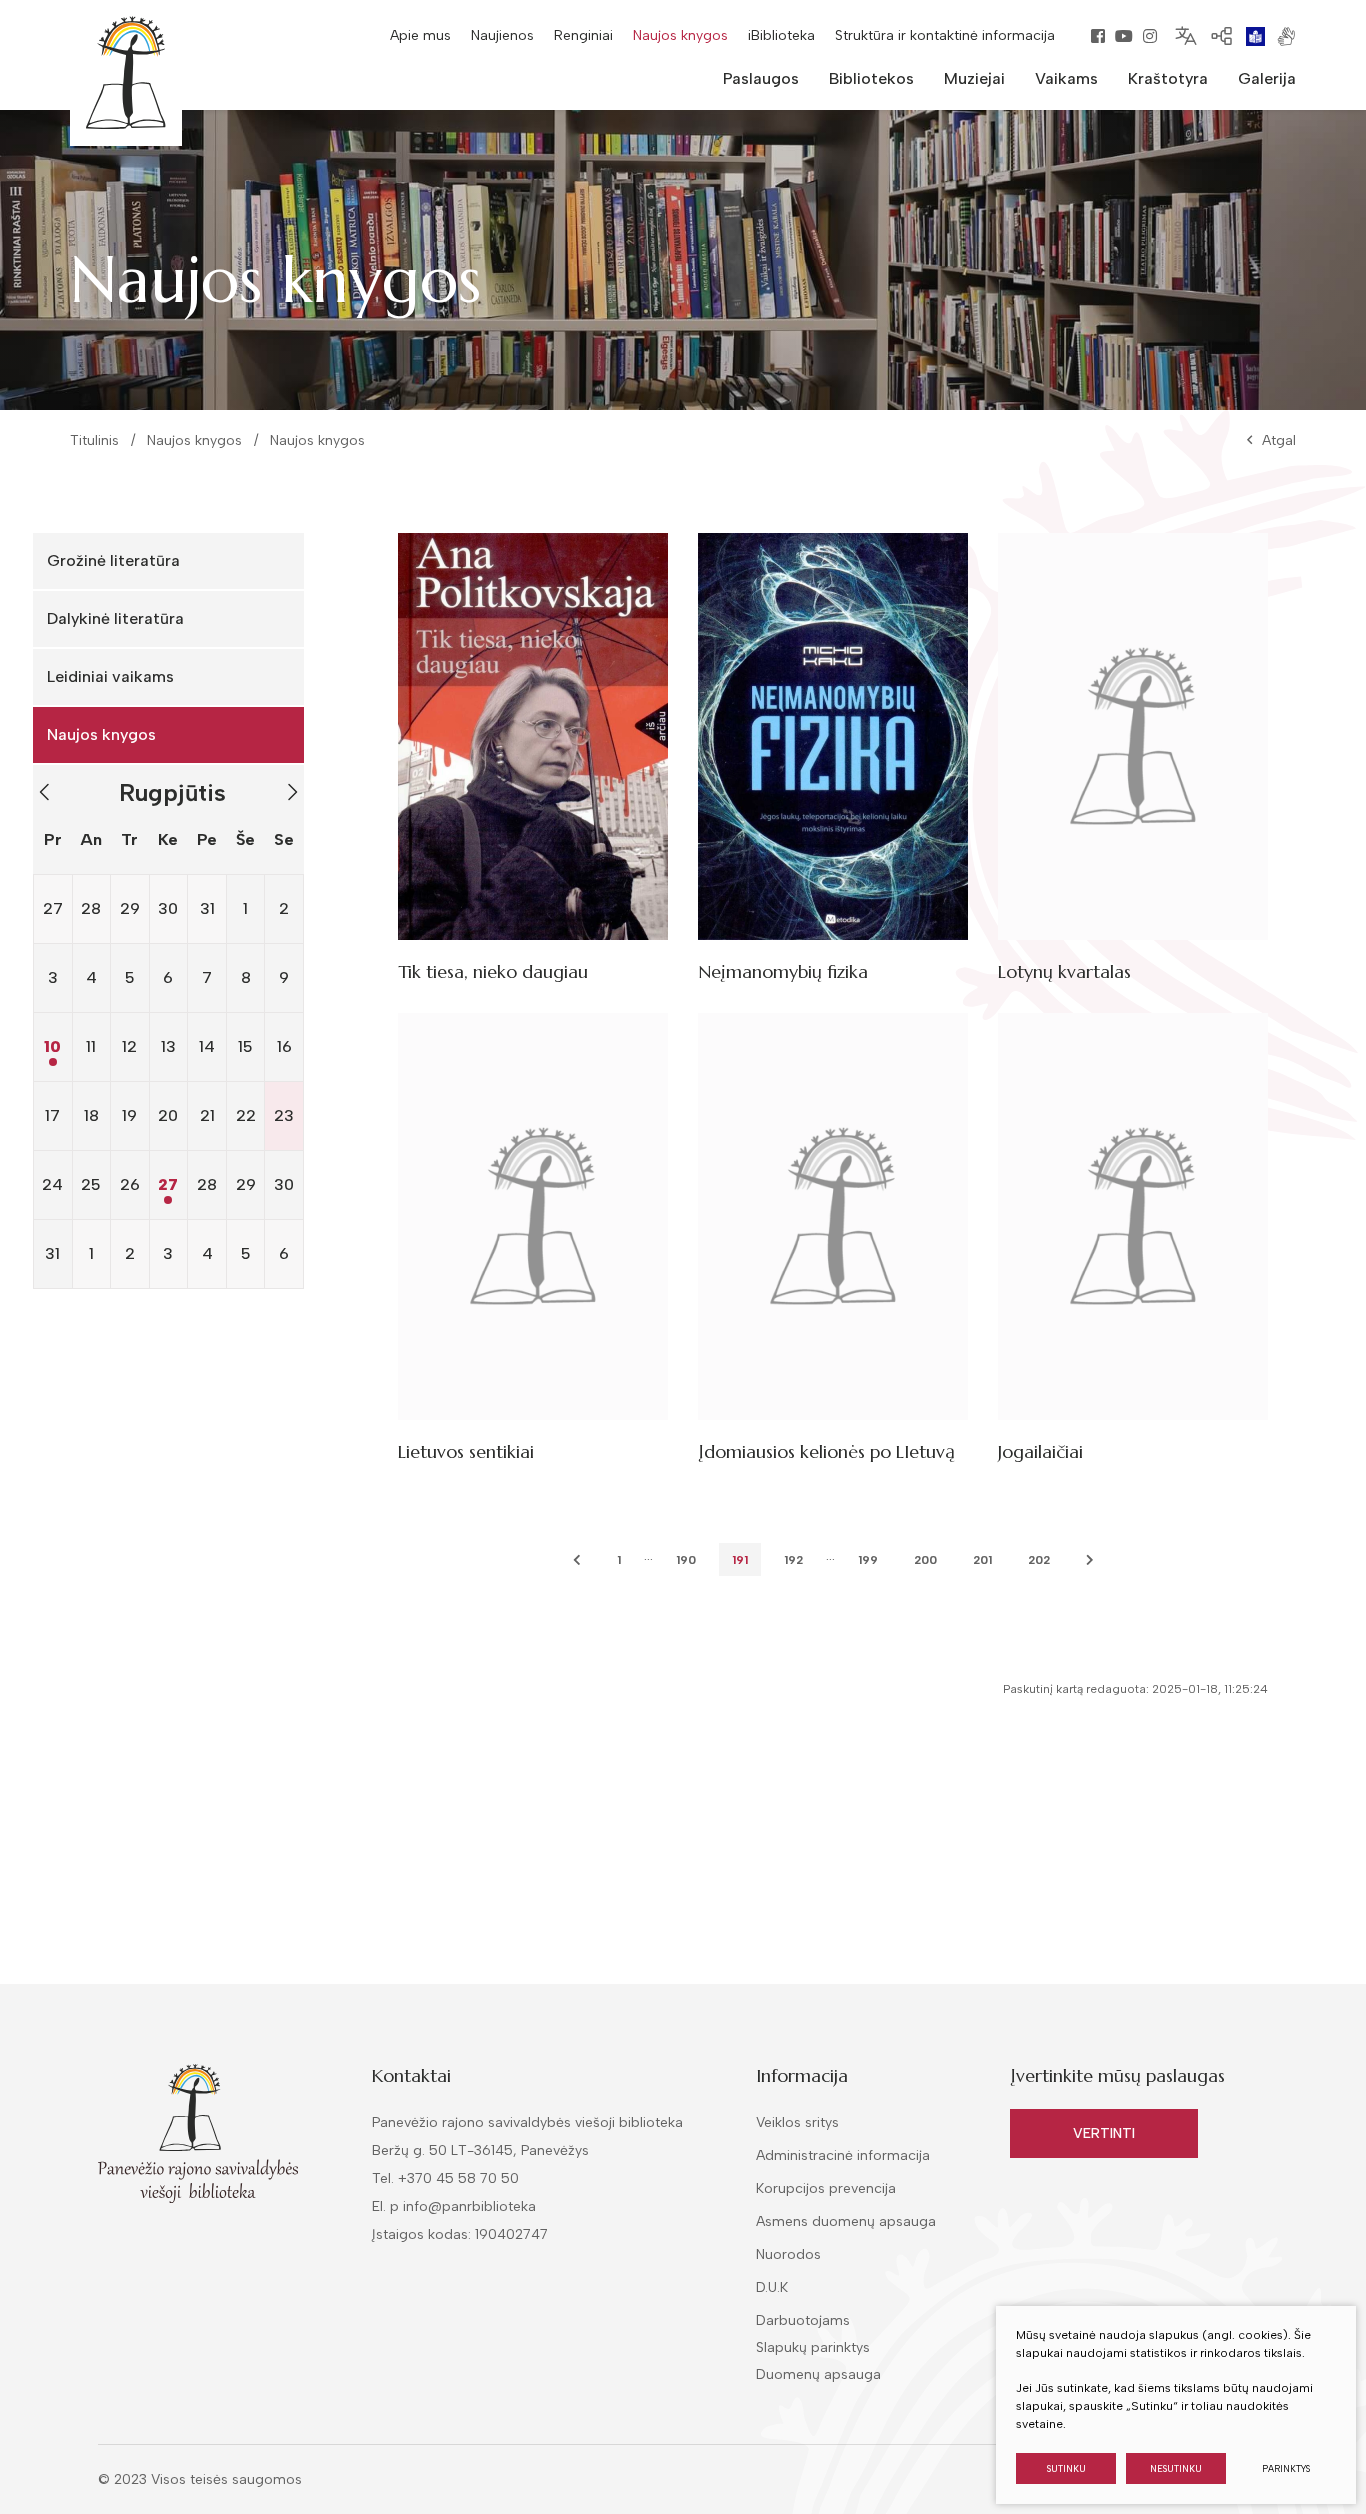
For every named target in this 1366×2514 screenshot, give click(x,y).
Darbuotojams (803, 2320)
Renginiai (583, 35)
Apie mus (420, 35)
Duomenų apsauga (818, 2374)
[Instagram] (1150, 36)
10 (52, 1046)
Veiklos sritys (797, 2122)
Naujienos (502, 35)
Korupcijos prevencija (826, 2188)
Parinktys (1286, 2468)
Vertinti (1104, 2133)
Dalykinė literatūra (115, 618)
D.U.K (772, 2287)
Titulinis (94, 440)
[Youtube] (1124, 36)
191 (740, 1560)
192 (793, 1560)
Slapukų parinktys (813, 2348)
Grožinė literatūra (113, 560)
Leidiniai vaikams (110, 676)
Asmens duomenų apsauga (846, 2221)
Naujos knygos (680, 35)
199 (868, 1560)
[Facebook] (1098, 36)
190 (686, 1560)
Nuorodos (788, 2254)
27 (168, 1184)
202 (1039, 1560)
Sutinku (1066, 2468)
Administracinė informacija (843, 2155)
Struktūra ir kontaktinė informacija (945, 35)
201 (982, 1560)
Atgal (1279, 440)
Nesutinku (1176, 2468)
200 (925, 1560)
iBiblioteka (781, 35)
